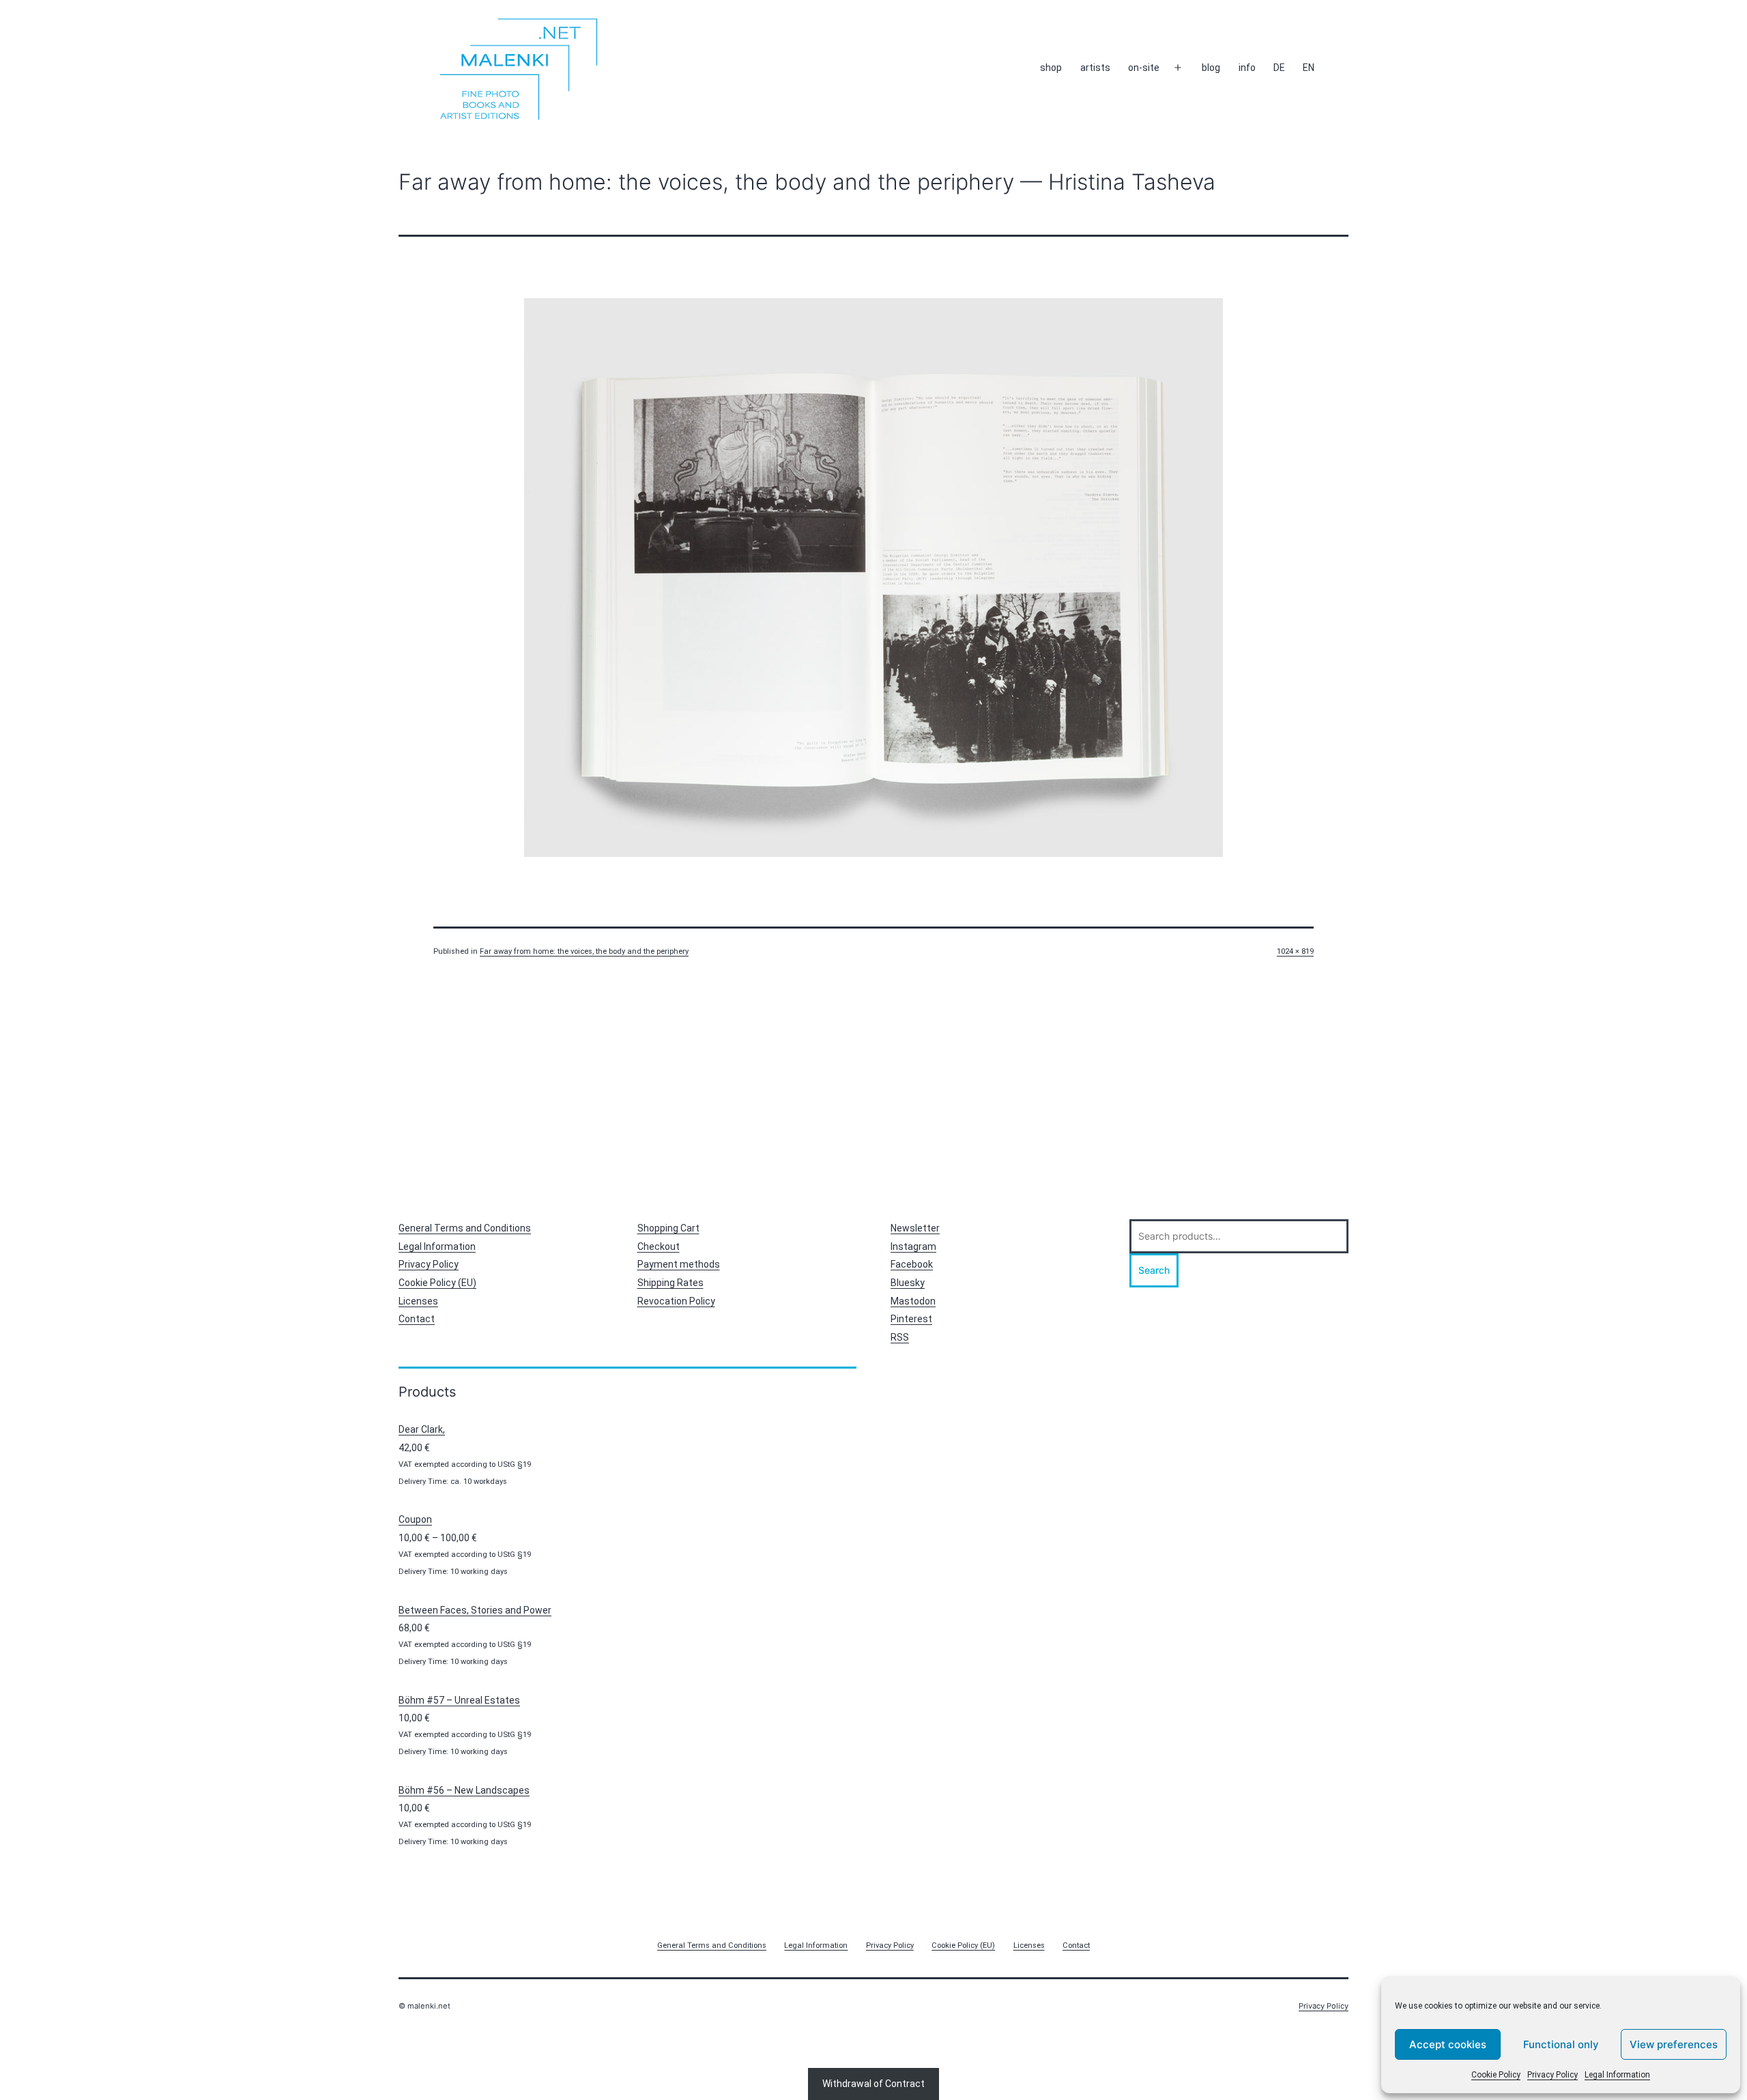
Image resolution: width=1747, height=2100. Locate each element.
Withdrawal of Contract (873, 2084)
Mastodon (913, 1301)
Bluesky (908, 1283)
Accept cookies (1448, 2044)
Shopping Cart (668, 1228)
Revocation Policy (676, 1301)
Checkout (659, 1246)
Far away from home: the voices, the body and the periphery (584, 951)
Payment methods (679, 1264)
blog (1211, 68)
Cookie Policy (1496, 2075)
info (1247, 68)
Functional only (1561, 2044)
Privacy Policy (1553, 2075)
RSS (900, 1337)
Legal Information (1617, 2075)
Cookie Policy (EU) (437, 1283)
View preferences (1674, 2044)
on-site (1144, 68)
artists (1095, 68)
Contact (417, 1319)
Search (1154, 1270)
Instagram (913, 1246)
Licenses (418, 1301)
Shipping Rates (670, 1283)
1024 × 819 (1295, 951)
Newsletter (915, 1228)
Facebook (912, 1264)
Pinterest (911, 1319)
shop (1051, 68)
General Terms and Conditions (465, 1228)
